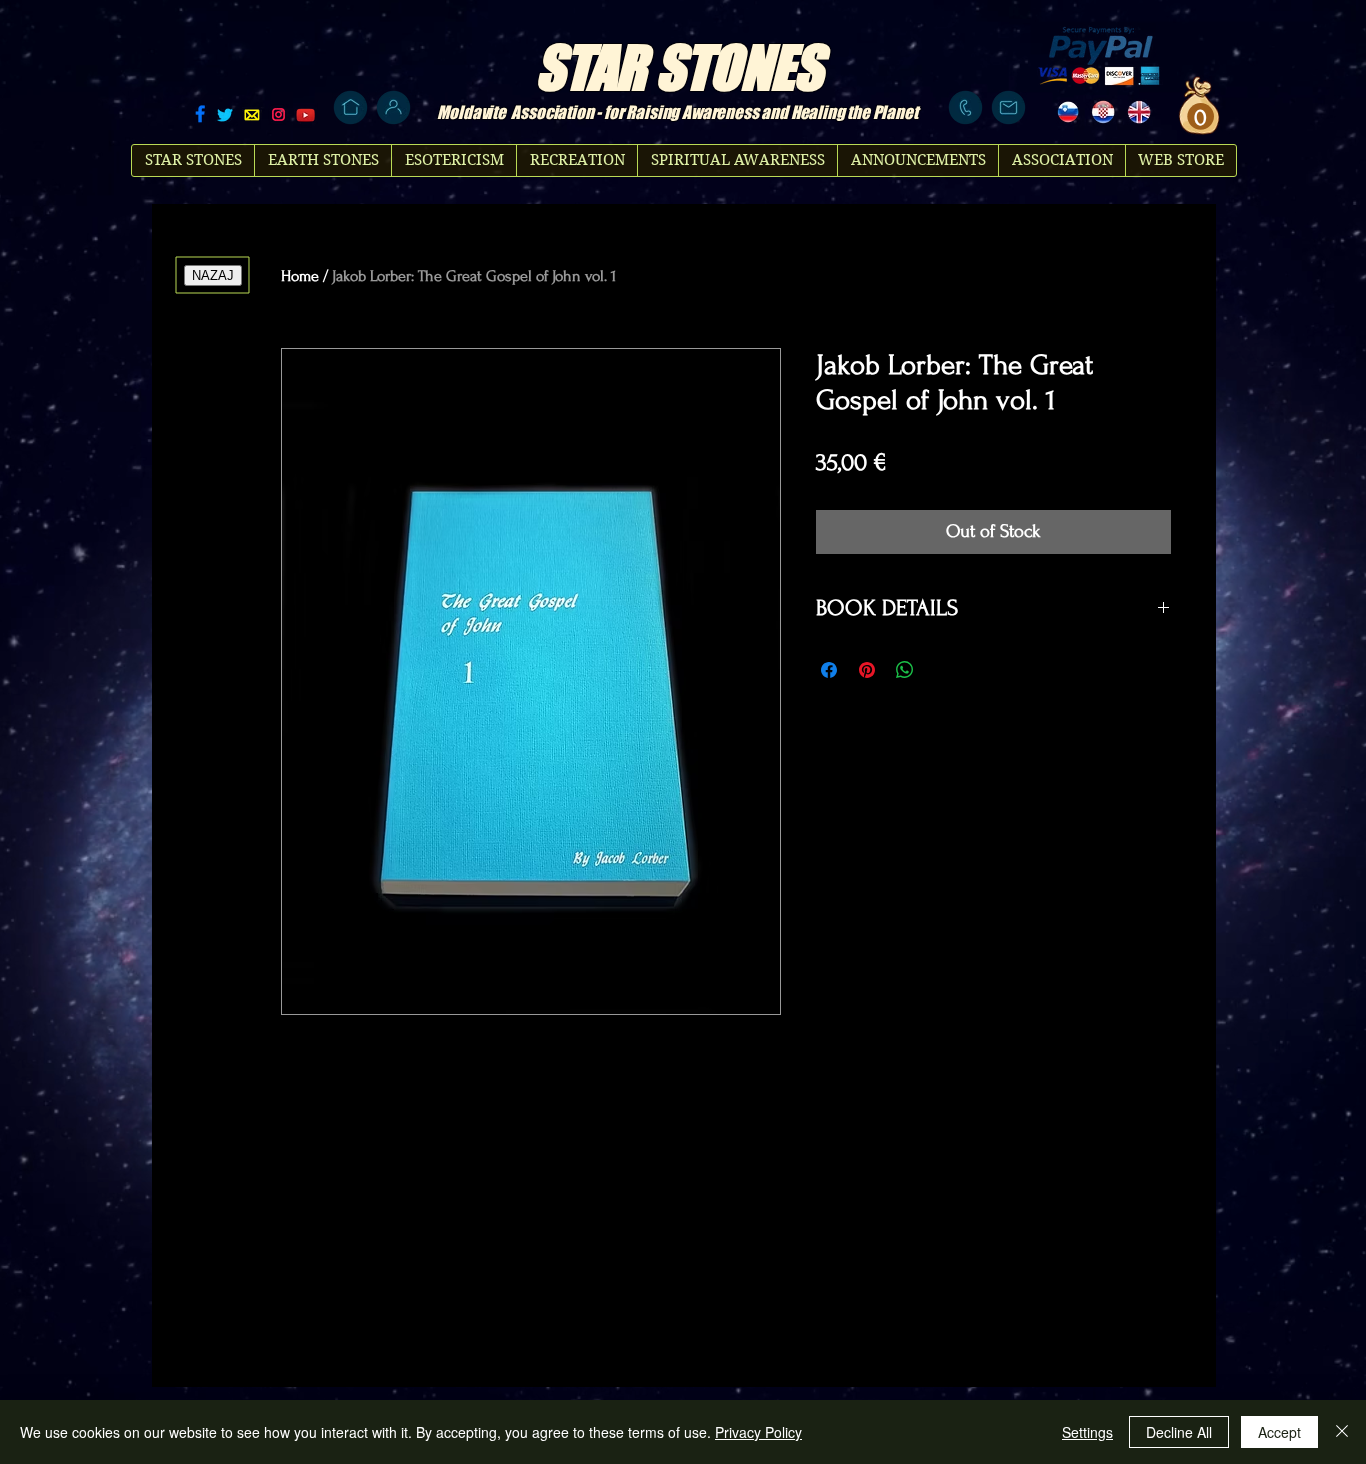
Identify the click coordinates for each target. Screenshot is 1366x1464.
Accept (1279, 1432)
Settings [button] (1087, 1432)
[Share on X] (943, 670)
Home (300, 276)
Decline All (1179, 1432)
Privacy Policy (758, 1432)
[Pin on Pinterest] (867, 670)
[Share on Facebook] (829, 670)
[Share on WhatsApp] (905, 670)
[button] (1198, 117)
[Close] (1342, 1432)
